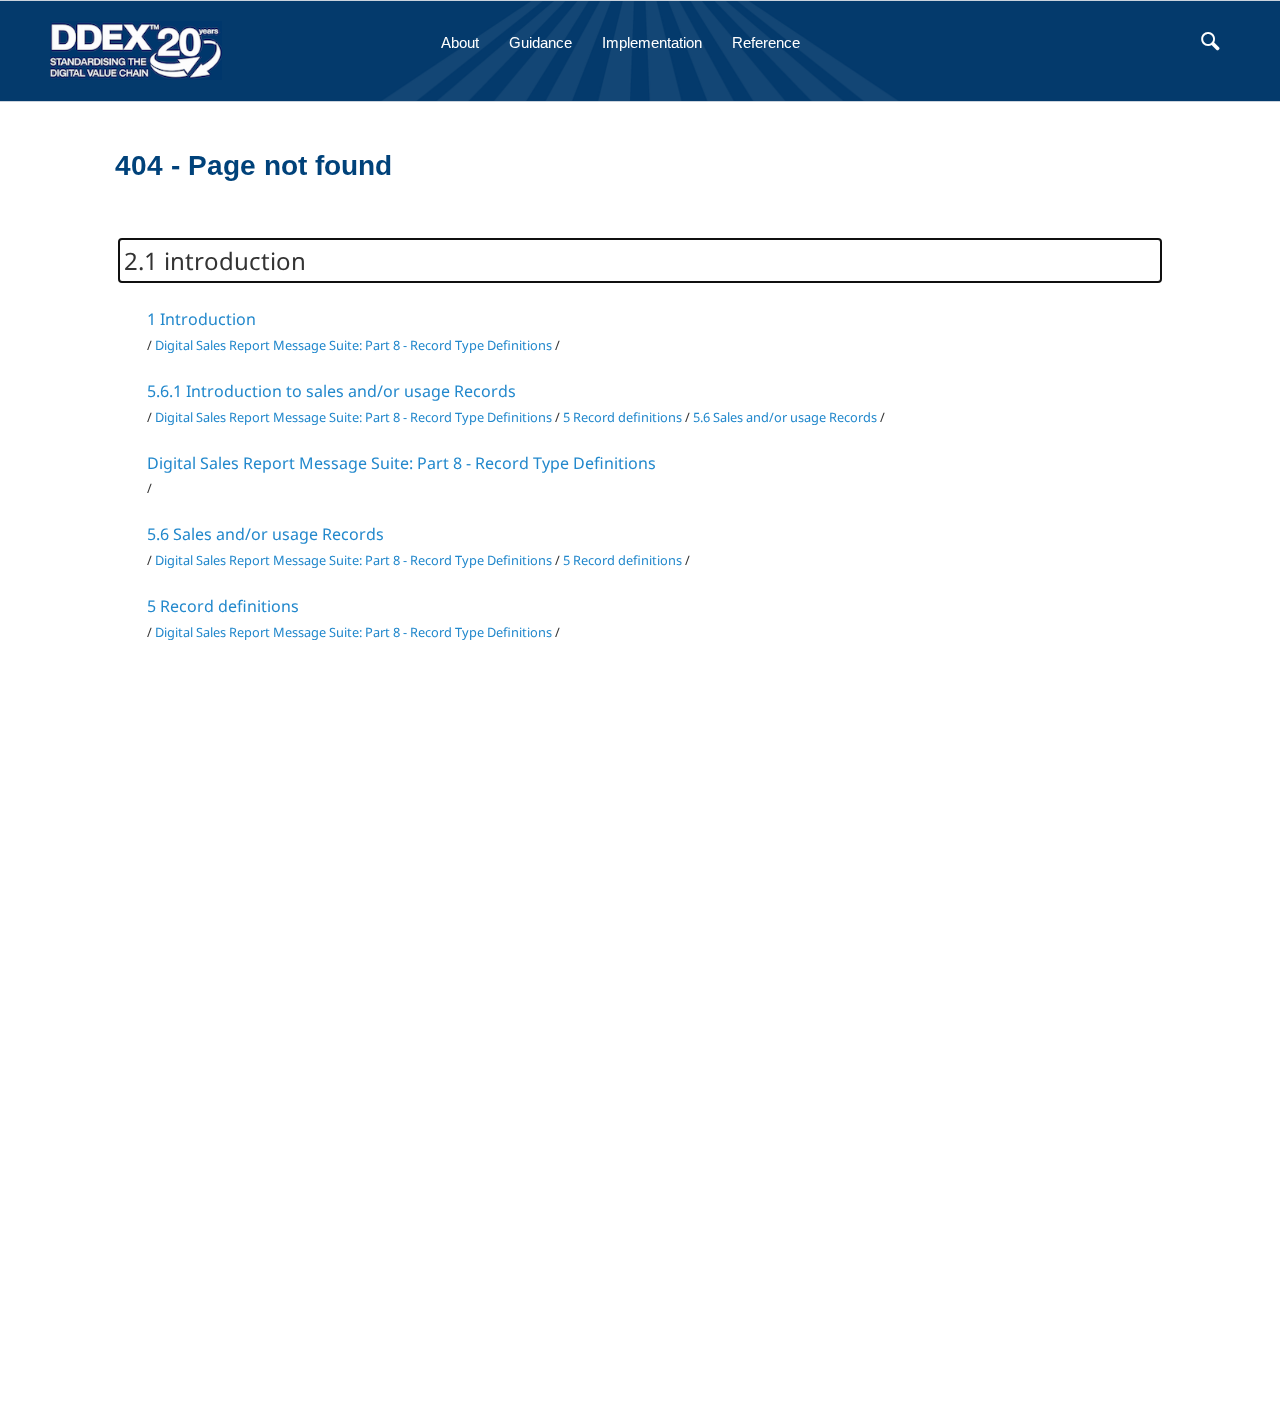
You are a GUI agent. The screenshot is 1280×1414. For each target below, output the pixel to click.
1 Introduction (201, 319)
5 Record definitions (622, 417)
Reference (766, 42)
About (460, 42)
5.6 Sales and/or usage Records (785, 417)
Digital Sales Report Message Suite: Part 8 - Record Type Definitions (353, 345)
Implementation (652, 42)
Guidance (540, 42)
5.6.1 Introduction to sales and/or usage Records (331, 391)
